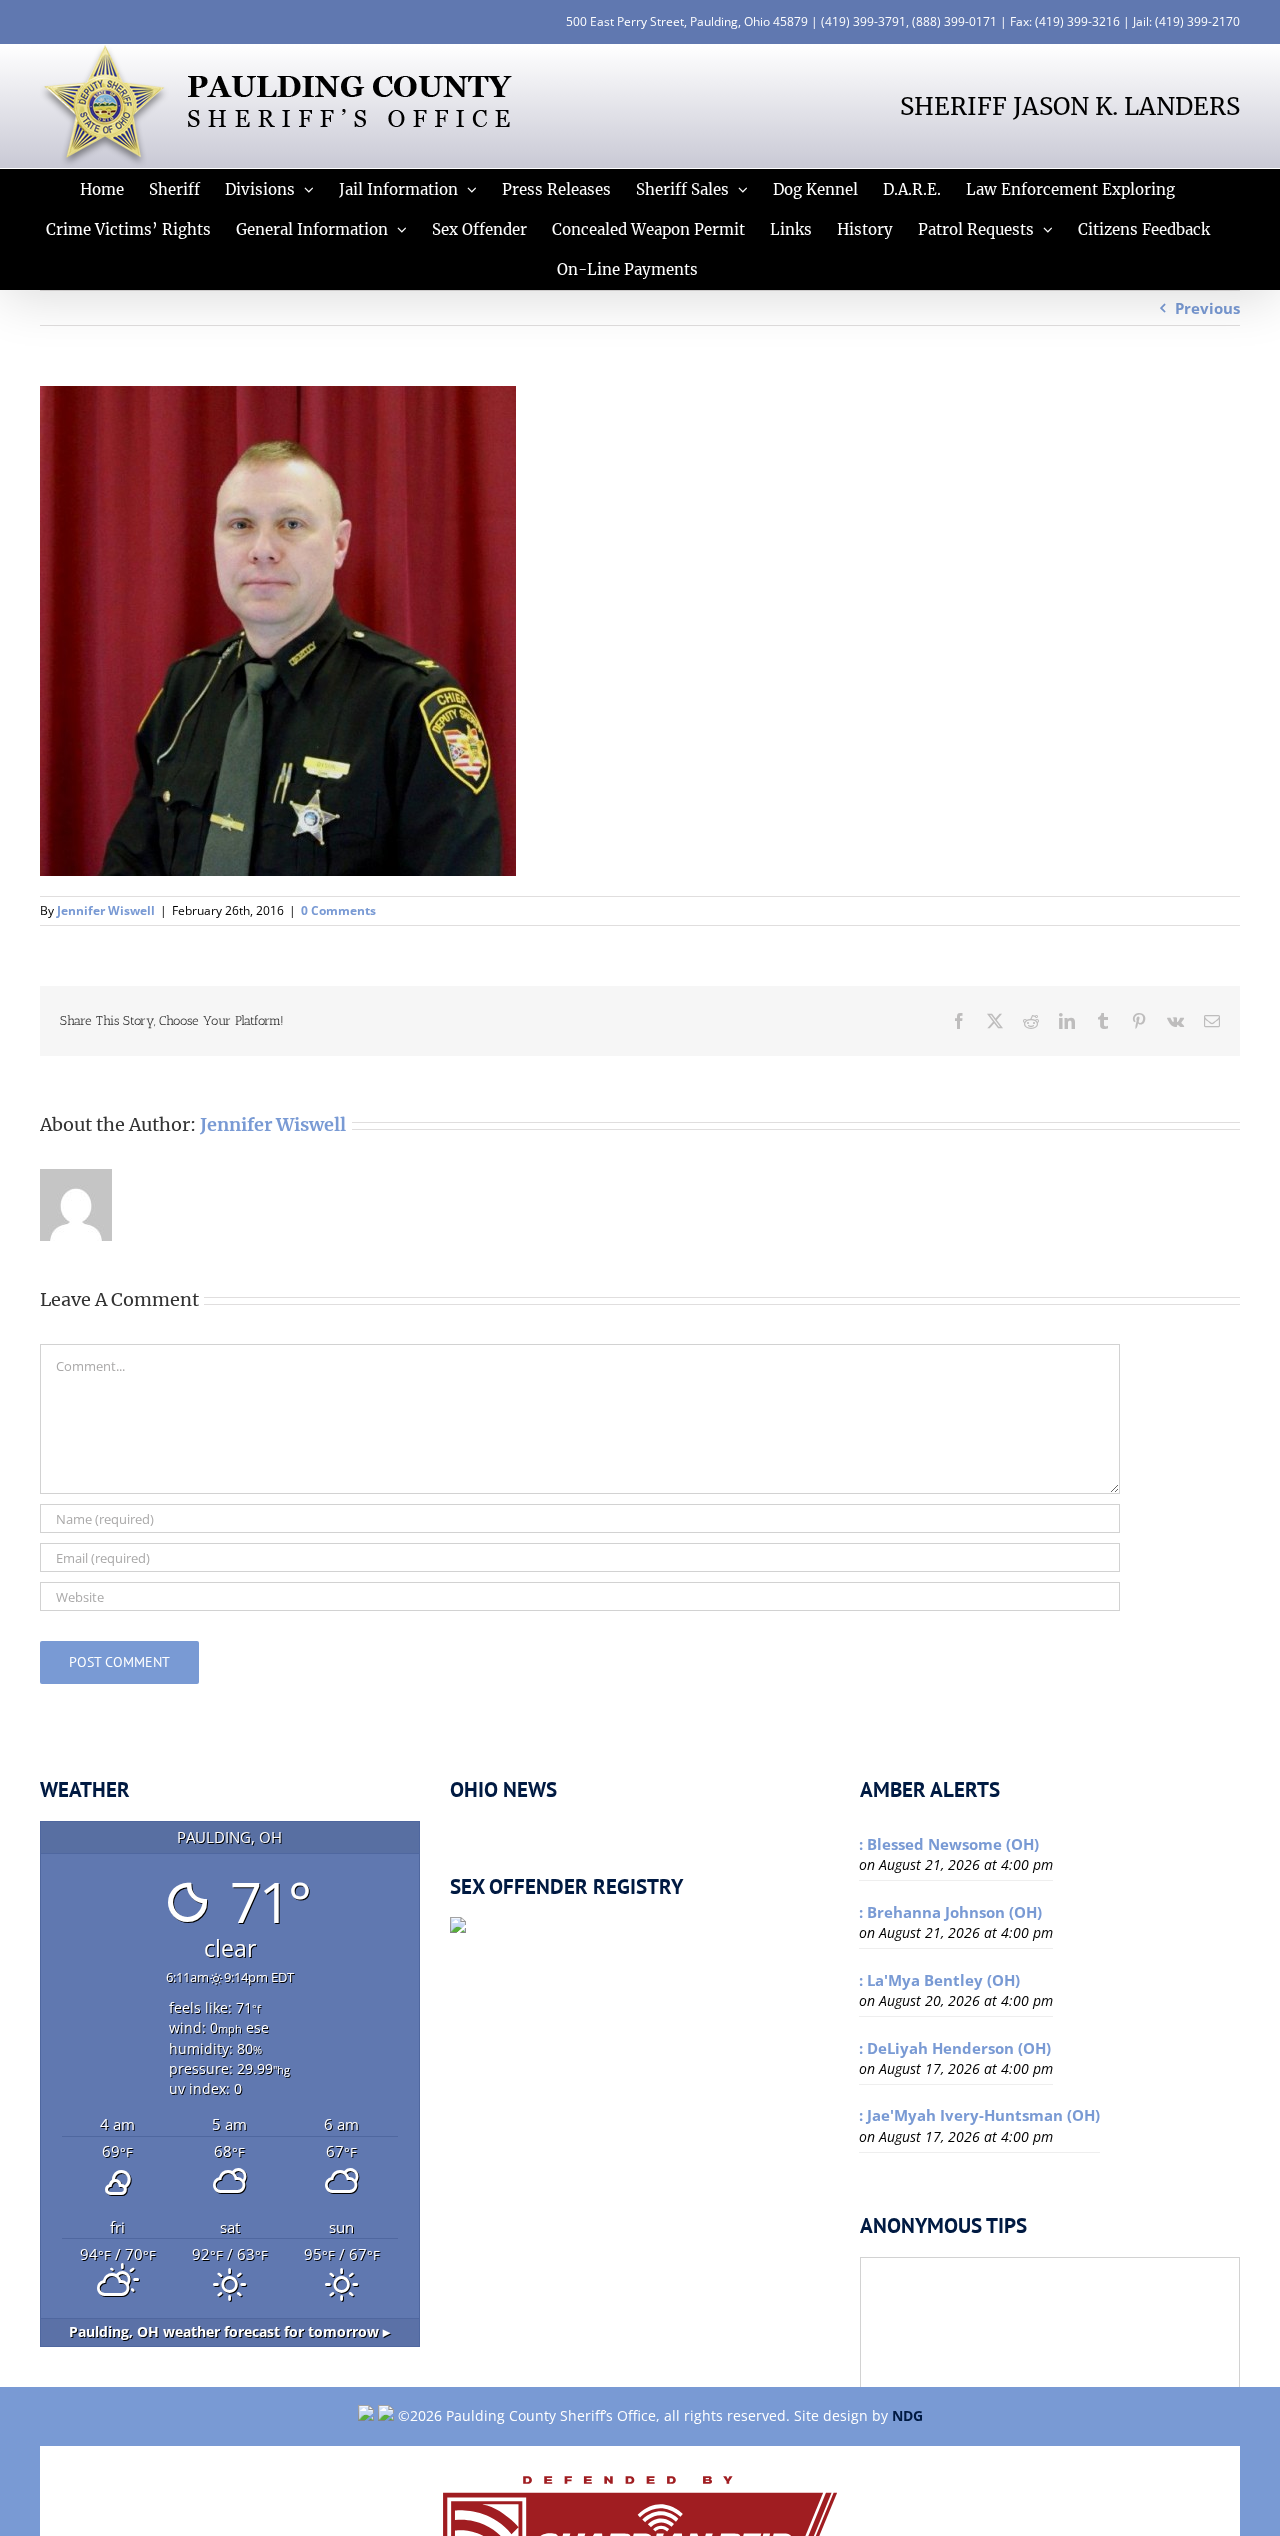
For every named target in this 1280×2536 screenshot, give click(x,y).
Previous (1207, 308)
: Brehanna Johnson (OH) (950, 1912)
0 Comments (338, 910)
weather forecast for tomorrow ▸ (229, 2332)
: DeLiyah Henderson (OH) (955, 2048)
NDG (907, 2415)
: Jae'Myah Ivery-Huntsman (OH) (979, 2115)
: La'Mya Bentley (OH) (939, 1980)
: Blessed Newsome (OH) (949, 1844)
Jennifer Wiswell (106, 910)
